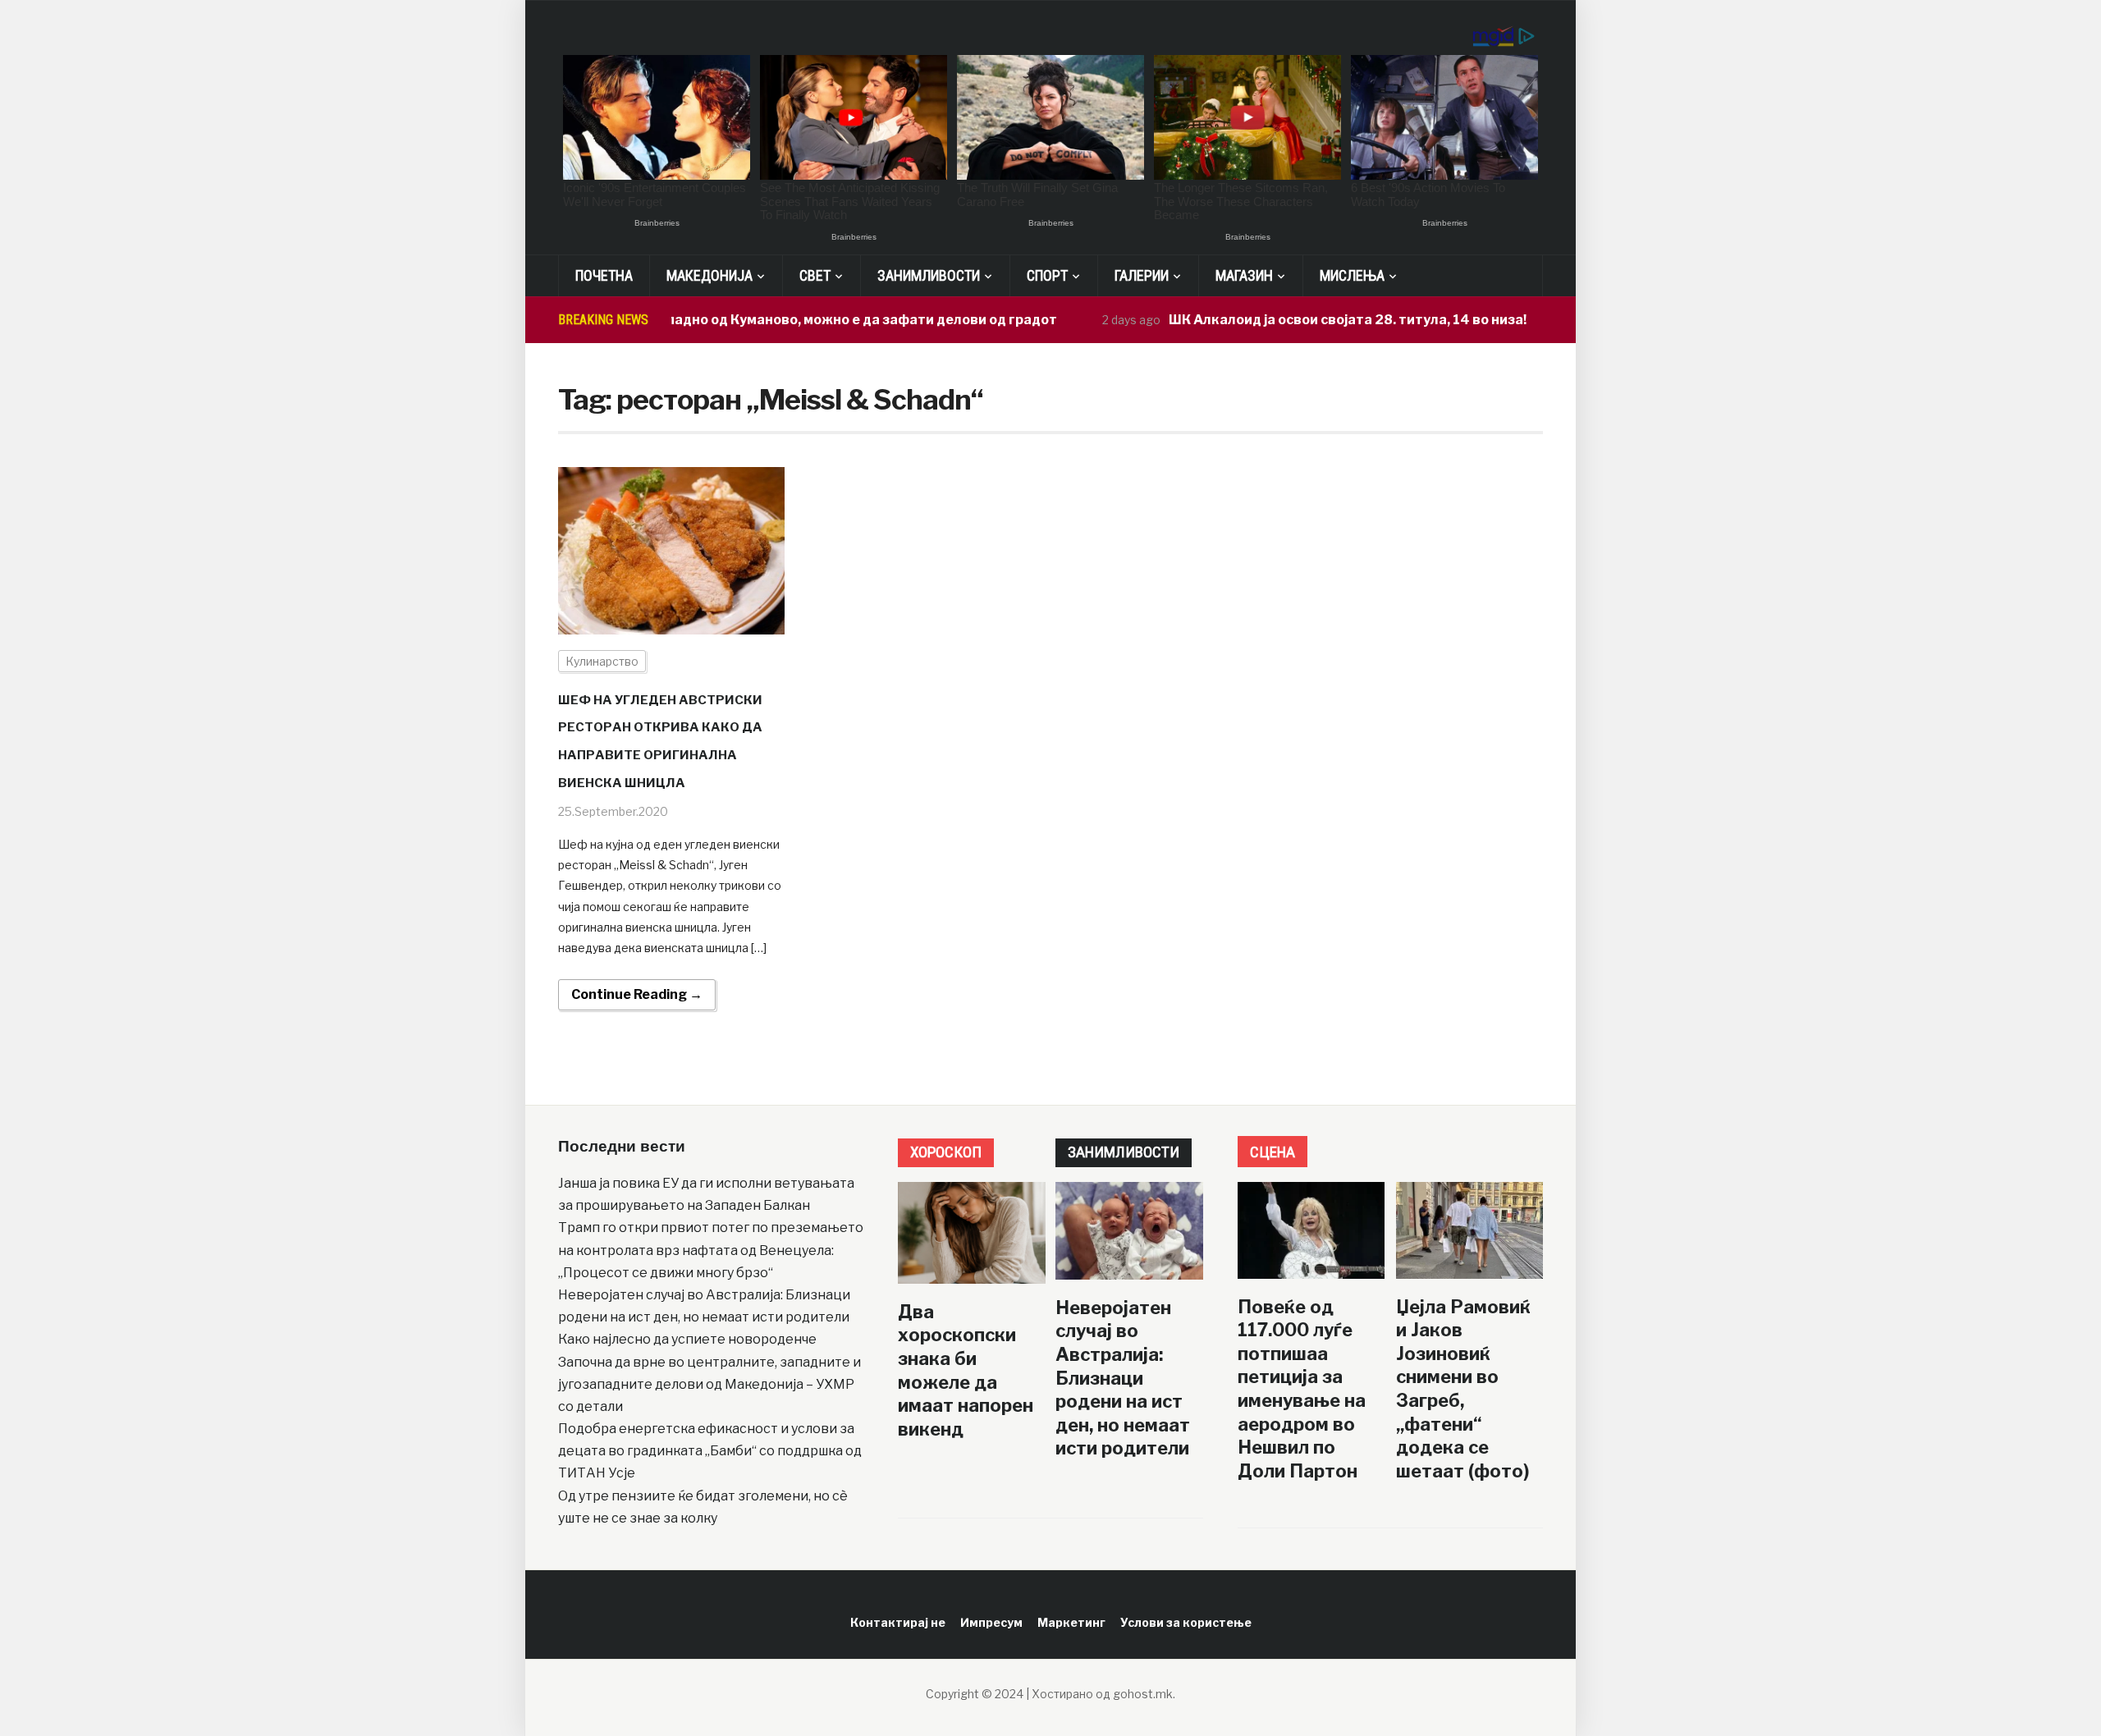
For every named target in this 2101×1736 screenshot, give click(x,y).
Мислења (1352, 275)
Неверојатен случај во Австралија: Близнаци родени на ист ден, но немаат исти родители (1123, 1378)
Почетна (604, 275)
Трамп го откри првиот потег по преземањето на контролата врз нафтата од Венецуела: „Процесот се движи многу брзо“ (711, 1250)
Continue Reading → (637, 994)
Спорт (1047, 275)
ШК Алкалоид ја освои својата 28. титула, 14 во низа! (1301, 320)
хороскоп (946, 1152)
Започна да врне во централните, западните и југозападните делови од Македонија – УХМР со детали (709, 1384)
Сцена (1273, 1152)
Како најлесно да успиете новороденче (687, 1339)
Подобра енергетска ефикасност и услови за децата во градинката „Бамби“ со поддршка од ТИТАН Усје (710, 1451)
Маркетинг (1071, 1622)
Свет (815, 275)
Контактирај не (898, 1622)
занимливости (1124, 1152)
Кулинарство (602, 661)
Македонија (709, 275)
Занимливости (929, 275)
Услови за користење (1186, 1622)
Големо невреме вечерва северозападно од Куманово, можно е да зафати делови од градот (696, 320)
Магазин (1244, 275)
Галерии (1142, 275)
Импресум (991, 1622)
